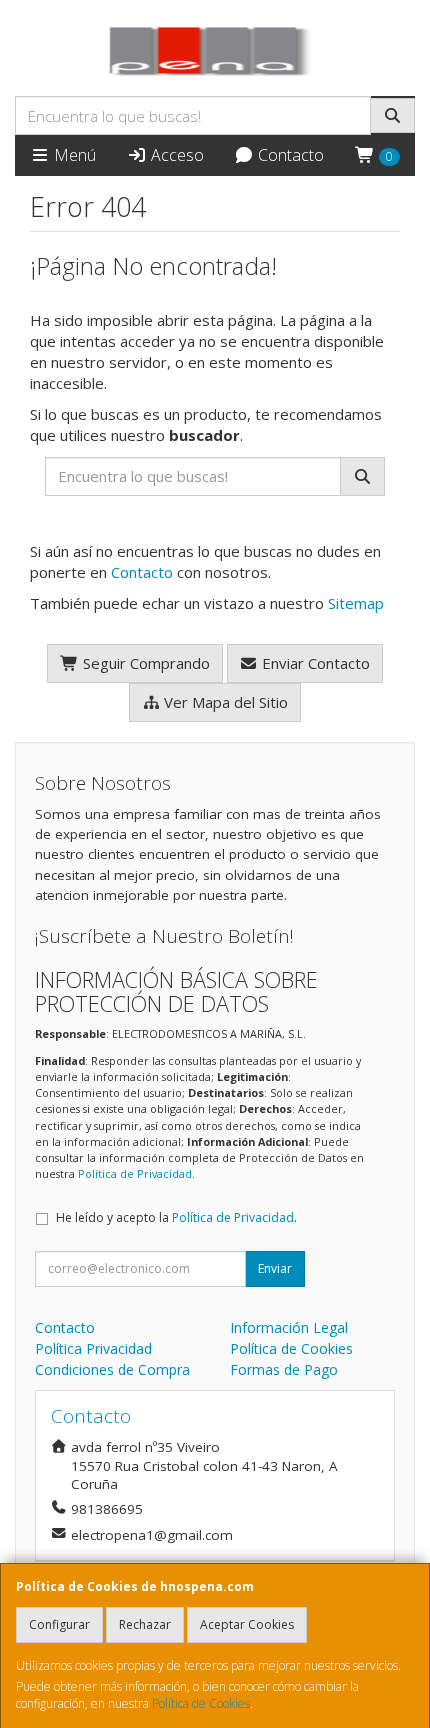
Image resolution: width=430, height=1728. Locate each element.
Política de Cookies (201, 1703)
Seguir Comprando (144, 663)
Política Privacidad (93, 1348)
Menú (73, 155)
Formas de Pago (284, 1369)
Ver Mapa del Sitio (224, 702)
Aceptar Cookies (247, 1624)
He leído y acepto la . (176, 1217)
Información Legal (289, 1327)
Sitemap (356, 603)
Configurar (59, 1624)
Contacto (289, 155)
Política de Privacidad (135, 1173)
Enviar (275, 1268)
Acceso (175, 155)
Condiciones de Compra (112, 1369)
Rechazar (145, 1624)
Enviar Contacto (314, 663)
